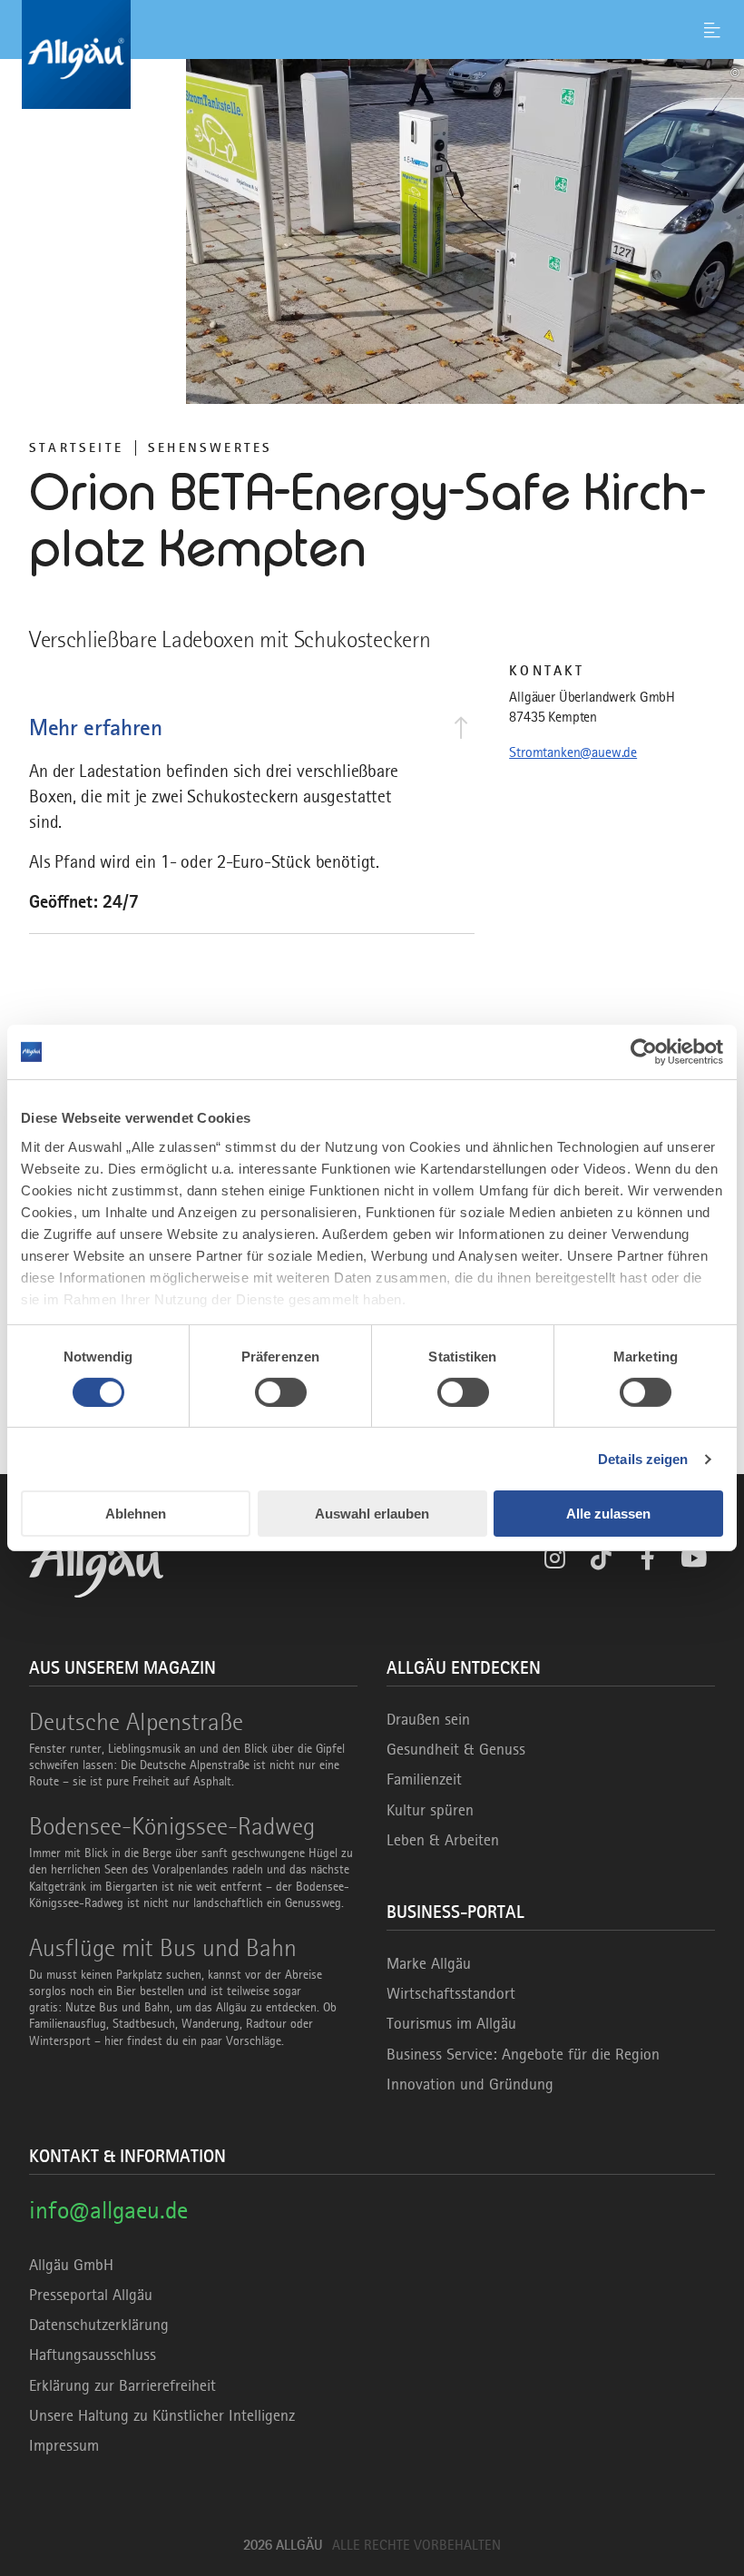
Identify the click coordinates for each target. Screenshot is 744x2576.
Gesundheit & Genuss (456, 1749)
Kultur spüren (430, 1810)
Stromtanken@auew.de (573, 752)
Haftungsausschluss (93, 2355)
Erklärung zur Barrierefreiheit (122, 2385)
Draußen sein (428, 1719)
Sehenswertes (210, 447)
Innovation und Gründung (470, 2084)
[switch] (281, 1392)
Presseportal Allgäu (91, 2295)
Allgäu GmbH (71, 2265)
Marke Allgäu (429, 1963)
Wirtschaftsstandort (451, 1993)
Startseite (76, 447)
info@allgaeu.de (108, 2210)
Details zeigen (643, 1459)
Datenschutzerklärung (99, 2325)
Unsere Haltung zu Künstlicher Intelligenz (162, 2415)
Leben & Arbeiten (443, 1840)
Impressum (64, 2445)
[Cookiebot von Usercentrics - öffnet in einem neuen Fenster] (644, 1052)
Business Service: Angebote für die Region (523, 2054)
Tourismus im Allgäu (451, 2023)
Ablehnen (136, 1514)
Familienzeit (424, 1779)
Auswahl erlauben (372, 1514)
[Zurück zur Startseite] (372, 54)
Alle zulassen (608, 1514)
